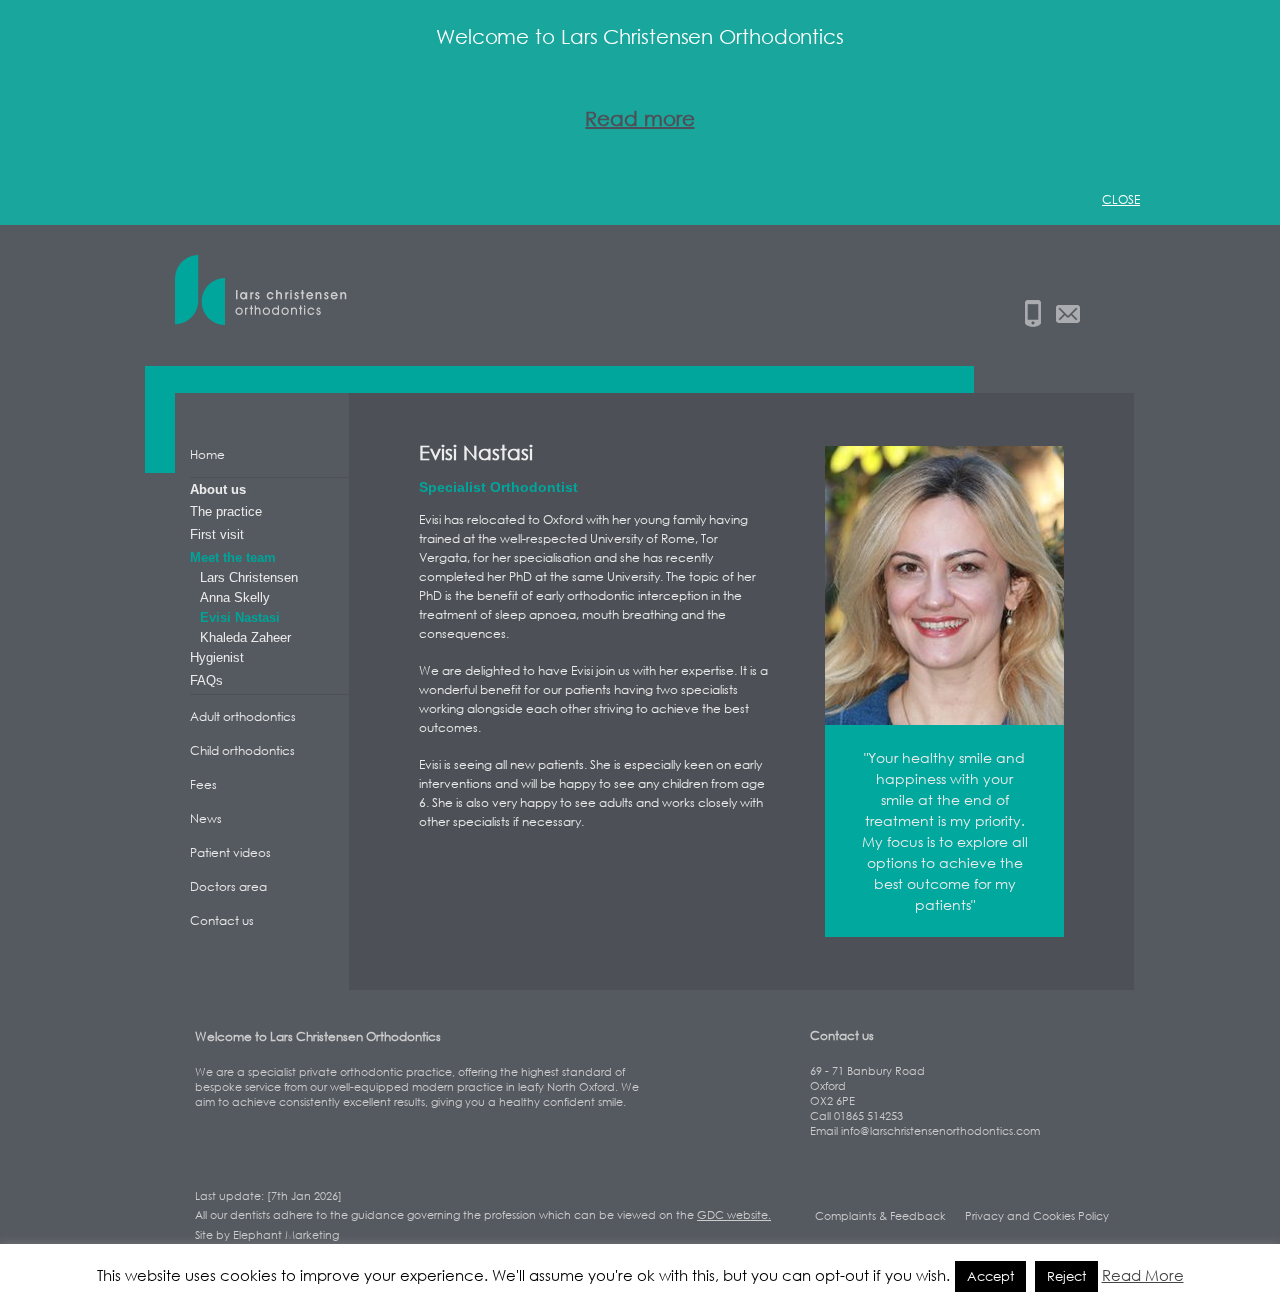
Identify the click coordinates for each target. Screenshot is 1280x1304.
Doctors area (228, 886)
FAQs (206, 680)
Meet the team (233, 557)
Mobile (1033, 313)
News (206, 818)
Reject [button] (1066, 1276)
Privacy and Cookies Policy (1037, 1215)
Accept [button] (990, 1276)
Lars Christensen (265, 295)
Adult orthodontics (243, 716)
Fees (203, 784)
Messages (1068, 314)
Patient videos (230, 852)
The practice (226, 511)
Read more (639, 118)
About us (218, 489)
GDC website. (734, 1214)
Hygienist (217, 657)
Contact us (222, 920)
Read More (1143, 1275)
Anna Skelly (235, 597)
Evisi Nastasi (240, 617)
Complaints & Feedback (880, 1215)
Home (207, 454)
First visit (217, 534)
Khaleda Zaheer (245, 637)
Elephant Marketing (286, 1234)
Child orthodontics (242, 750)
